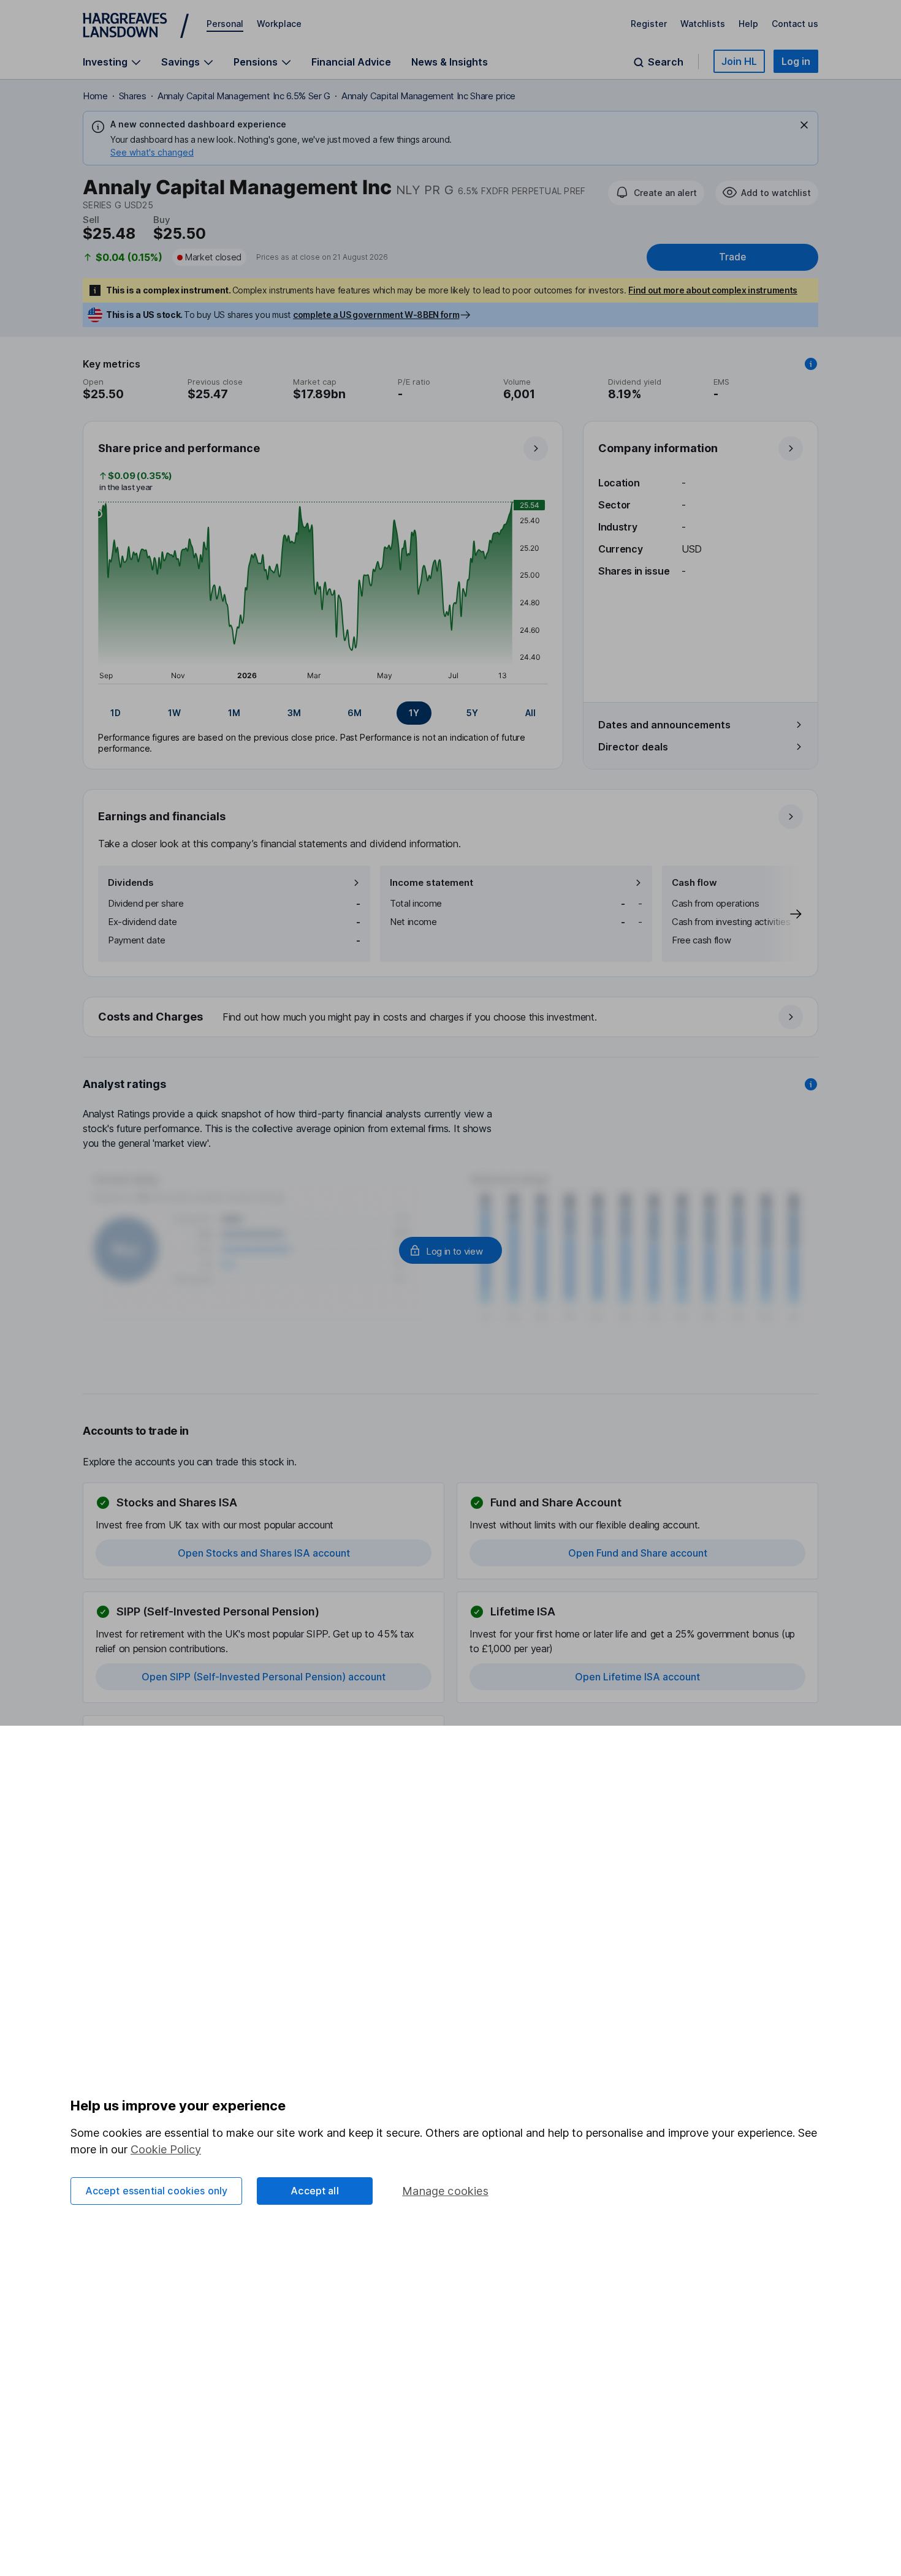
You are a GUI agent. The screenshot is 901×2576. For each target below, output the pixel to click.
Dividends (131, 882)
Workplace (279, 24)
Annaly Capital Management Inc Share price (428, 96)
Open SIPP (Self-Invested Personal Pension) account (264, 1677)
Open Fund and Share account (638, 1553)
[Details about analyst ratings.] (811, 1084)
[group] (323, 713)
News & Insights (450, 62)
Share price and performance (179, 448)
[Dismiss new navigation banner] (804, 125)
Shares (133, 96)
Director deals (633, 747)
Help (748, 24)
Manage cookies (445, 2191)
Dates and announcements (664, 725)
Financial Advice (351, 62)
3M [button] (294, 713)
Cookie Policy (166, 2149)
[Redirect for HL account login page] (450, 1250)
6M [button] (355, 713)
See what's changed (152, 152)
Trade (732, 257)
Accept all (315, 2191)
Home (95, 96)
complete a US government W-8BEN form (376, 315)
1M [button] (234, 713)
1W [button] (174, 713)
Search (666, 62)
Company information (658, 448)
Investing (105, 62)
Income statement (431, 882)
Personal (225, 24)
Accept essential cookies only (157, 2191)
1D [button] (116, 713)
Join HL (739, 61)
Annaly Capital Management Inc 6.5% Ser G (244, 96)
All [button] (530, 713)
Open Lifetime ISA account (637, 1677)
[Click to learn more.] (811, 364)
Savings (181, 62)
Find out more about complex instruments (713, 290)
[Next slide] (783, 914)
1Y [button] (414, 713)
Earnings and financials (162, 816)
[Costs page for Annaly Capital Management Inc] (451, 1018)
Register (649, 24)
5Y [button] (472, 713)
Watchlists (703, 24)
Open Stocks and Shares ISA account (264, 1553)
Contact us (795, 24)
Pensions (256, 62)
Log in (796, 61)
